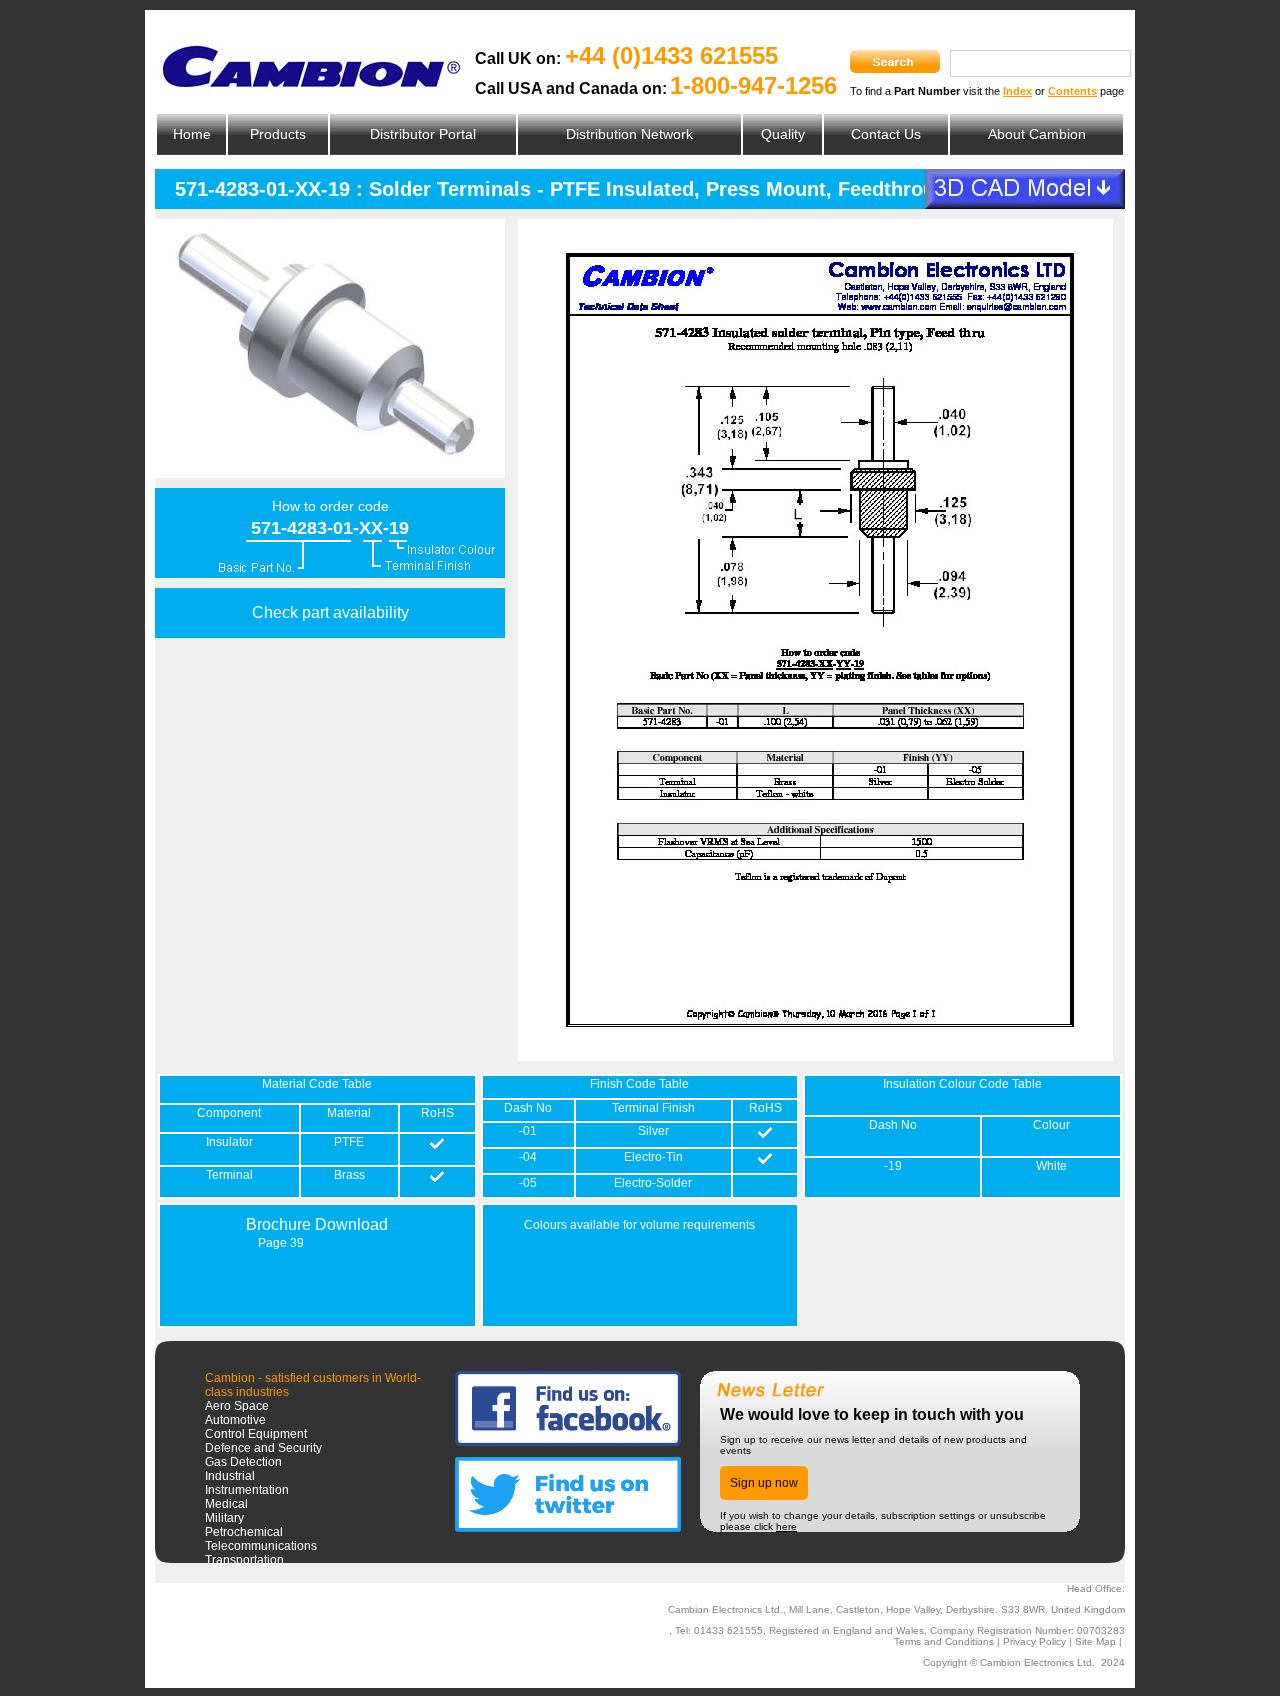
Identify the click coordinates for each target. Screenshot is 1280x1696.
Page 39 (281, 1243)
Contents (1072, 91)
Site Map (1095, 1641)
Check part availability (330, 612)
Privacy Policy (1034, 1641)
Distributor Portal (423, 134)
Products (278, 134)
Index (1017, 91)
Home (192, 134)
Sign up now (764, 1483)
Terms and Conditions (944, 1641)
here (786, 1526)
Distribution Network (629, 134)
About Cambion (1037, 134)
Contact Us (886, 134)
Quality (783, 134)
